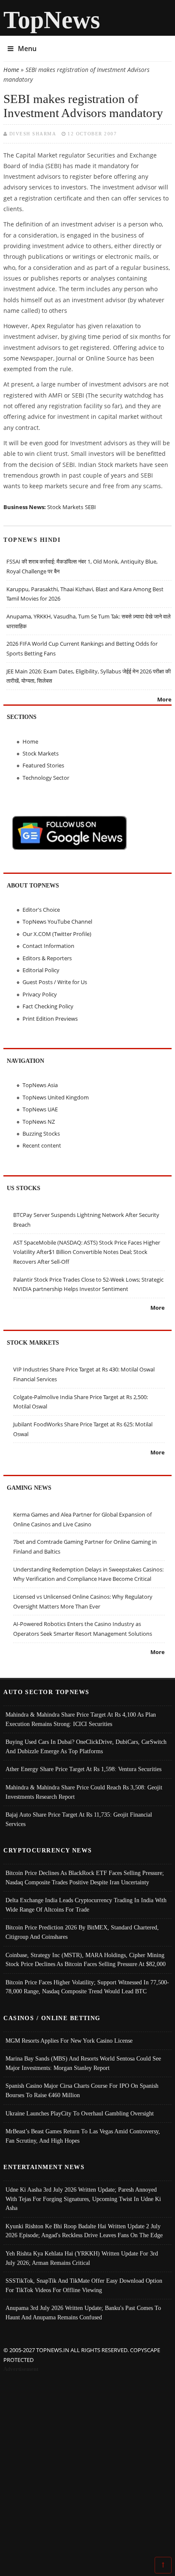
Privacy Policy (40, 994)
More (164, 699)
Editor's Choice (41, 910)
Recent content (42, 1145)
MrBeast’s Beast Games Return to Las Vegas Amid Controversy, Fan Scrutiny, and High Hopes (83, 2136)
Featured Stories (43, 765)
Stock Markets (65, 507)
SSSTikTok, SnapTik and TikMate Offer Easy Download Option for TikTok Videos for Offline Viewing (84, 2285)
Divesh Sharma (33, 134)
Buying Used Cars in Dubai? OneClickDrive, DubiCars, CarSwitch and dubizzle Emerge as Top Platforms (86, 1746)
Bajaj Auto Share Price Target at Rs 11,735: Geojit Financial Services (79, 1819)
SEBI (90, 507)
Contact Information (48, 946)
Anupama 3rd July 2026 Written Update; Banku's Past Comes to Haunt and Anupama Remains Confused (83, 2313)
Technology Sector (46, 778)
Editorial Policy (41, 970)
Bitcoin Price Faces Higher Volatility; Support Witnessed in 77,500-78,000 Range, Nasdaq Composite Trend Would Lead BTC (87, 1987)
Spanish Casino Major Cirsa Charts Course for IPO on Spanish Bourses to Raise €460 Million (82, 2090)
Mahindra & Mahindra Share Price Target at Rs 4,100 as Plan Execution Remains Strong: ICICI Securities (81, 1719)
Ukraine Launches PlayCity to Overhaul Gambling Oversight (80, 2113)
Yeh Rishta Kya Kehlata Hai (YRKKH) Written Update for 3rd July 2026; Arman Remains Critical (82, 2258)
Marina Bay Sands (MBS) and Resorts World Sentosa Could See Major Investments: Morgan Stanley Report (83, 2063)
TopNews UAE (40, 1109)
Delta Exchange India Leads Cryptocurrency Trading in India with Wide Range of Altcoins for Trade (86, 1905)
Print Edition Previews (50, 1019)
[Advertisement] (87, 2466)
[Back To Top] (163, 2565)
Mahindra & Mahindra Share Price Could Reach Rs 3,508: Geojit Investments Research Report (84, 1792)
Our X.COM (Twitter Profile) (57, 934)
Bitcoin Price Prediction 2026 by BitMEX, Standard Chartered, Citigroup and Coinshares (82, 1932)
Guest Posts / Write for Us (55, 982)
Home (11, 70)
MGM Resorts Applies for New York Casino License (69, 2041)
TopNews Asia (40, 1085)
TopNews (52, 20)
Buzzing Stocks (41, 1133)
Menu (27, 49)
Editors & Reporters (47, 958)
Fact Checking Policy (48, 1006)
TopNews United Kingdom (56, 1097)
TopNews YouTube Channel (57, 922)
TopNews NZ (39, 1122)
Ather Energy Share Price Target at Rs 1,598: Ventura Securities (83, 1769)
